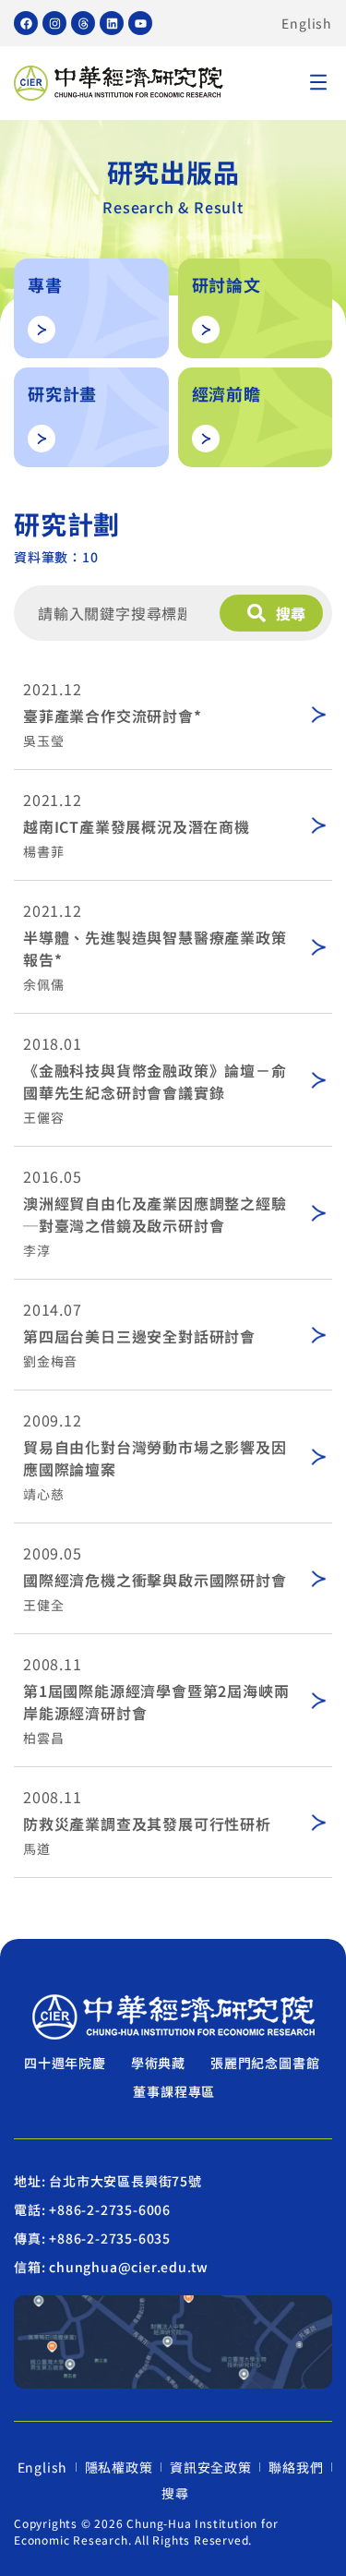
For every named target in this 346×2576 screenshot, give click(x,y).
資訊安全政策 (211, 2467)
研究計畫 (62, 393)
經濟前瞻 (227, 393)
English (307, 23)
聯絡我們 (296, 2467)
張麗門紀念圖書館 (265, 2063)
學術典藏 (158, 2063)
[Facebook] (26, 23)
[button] (318, 84)
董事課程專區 (174, 2091)
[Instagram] (54, 23)
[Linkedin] (112, 23)
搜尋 (175, 2493)
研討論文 (227, 284)
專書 (45, 284)
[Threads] (83, 23)
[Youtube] (140, 23)
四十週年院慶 (65, 2063)
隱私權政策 (119, 2467)
